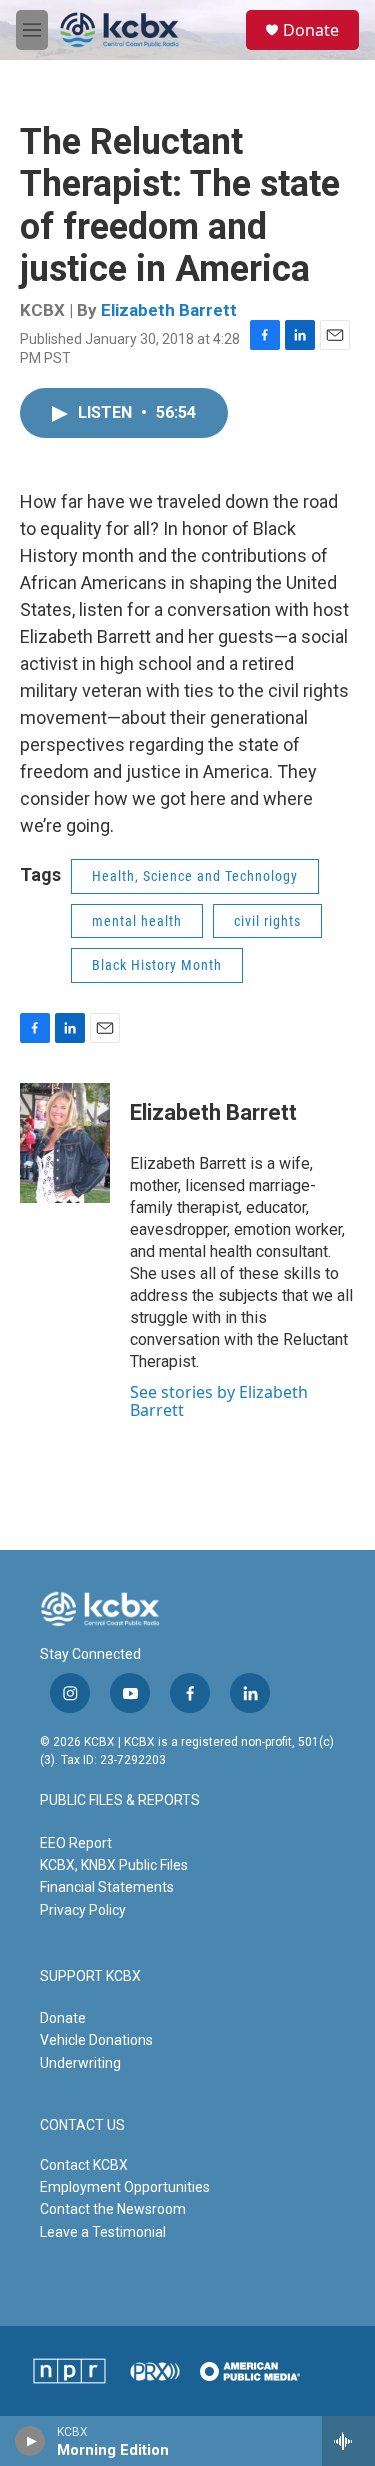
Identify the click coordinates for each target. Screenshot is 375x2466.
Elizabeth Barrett (169, 310)
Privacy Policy (83, 1910)
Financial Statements (107, 1887)
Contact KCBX (84, 2165)
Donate (311, 30)
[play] (30, 2441)
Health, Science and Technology (195, 876)
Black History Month (157, 965)
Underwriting (80, 2063)
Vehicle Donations (96, 2040)
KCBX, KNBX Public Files (114, 1865)
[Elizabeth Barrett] (65, 1143)
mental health (137, 921)
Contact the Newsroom (113, 2209)
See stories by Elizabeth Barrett (219, 1401)
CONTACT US (82, 2125)
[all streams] (348, 2441)
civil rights (267, 921)
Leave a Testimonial (103, 2232)
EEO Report (76, 1843)
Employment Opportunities (125, 2187)
